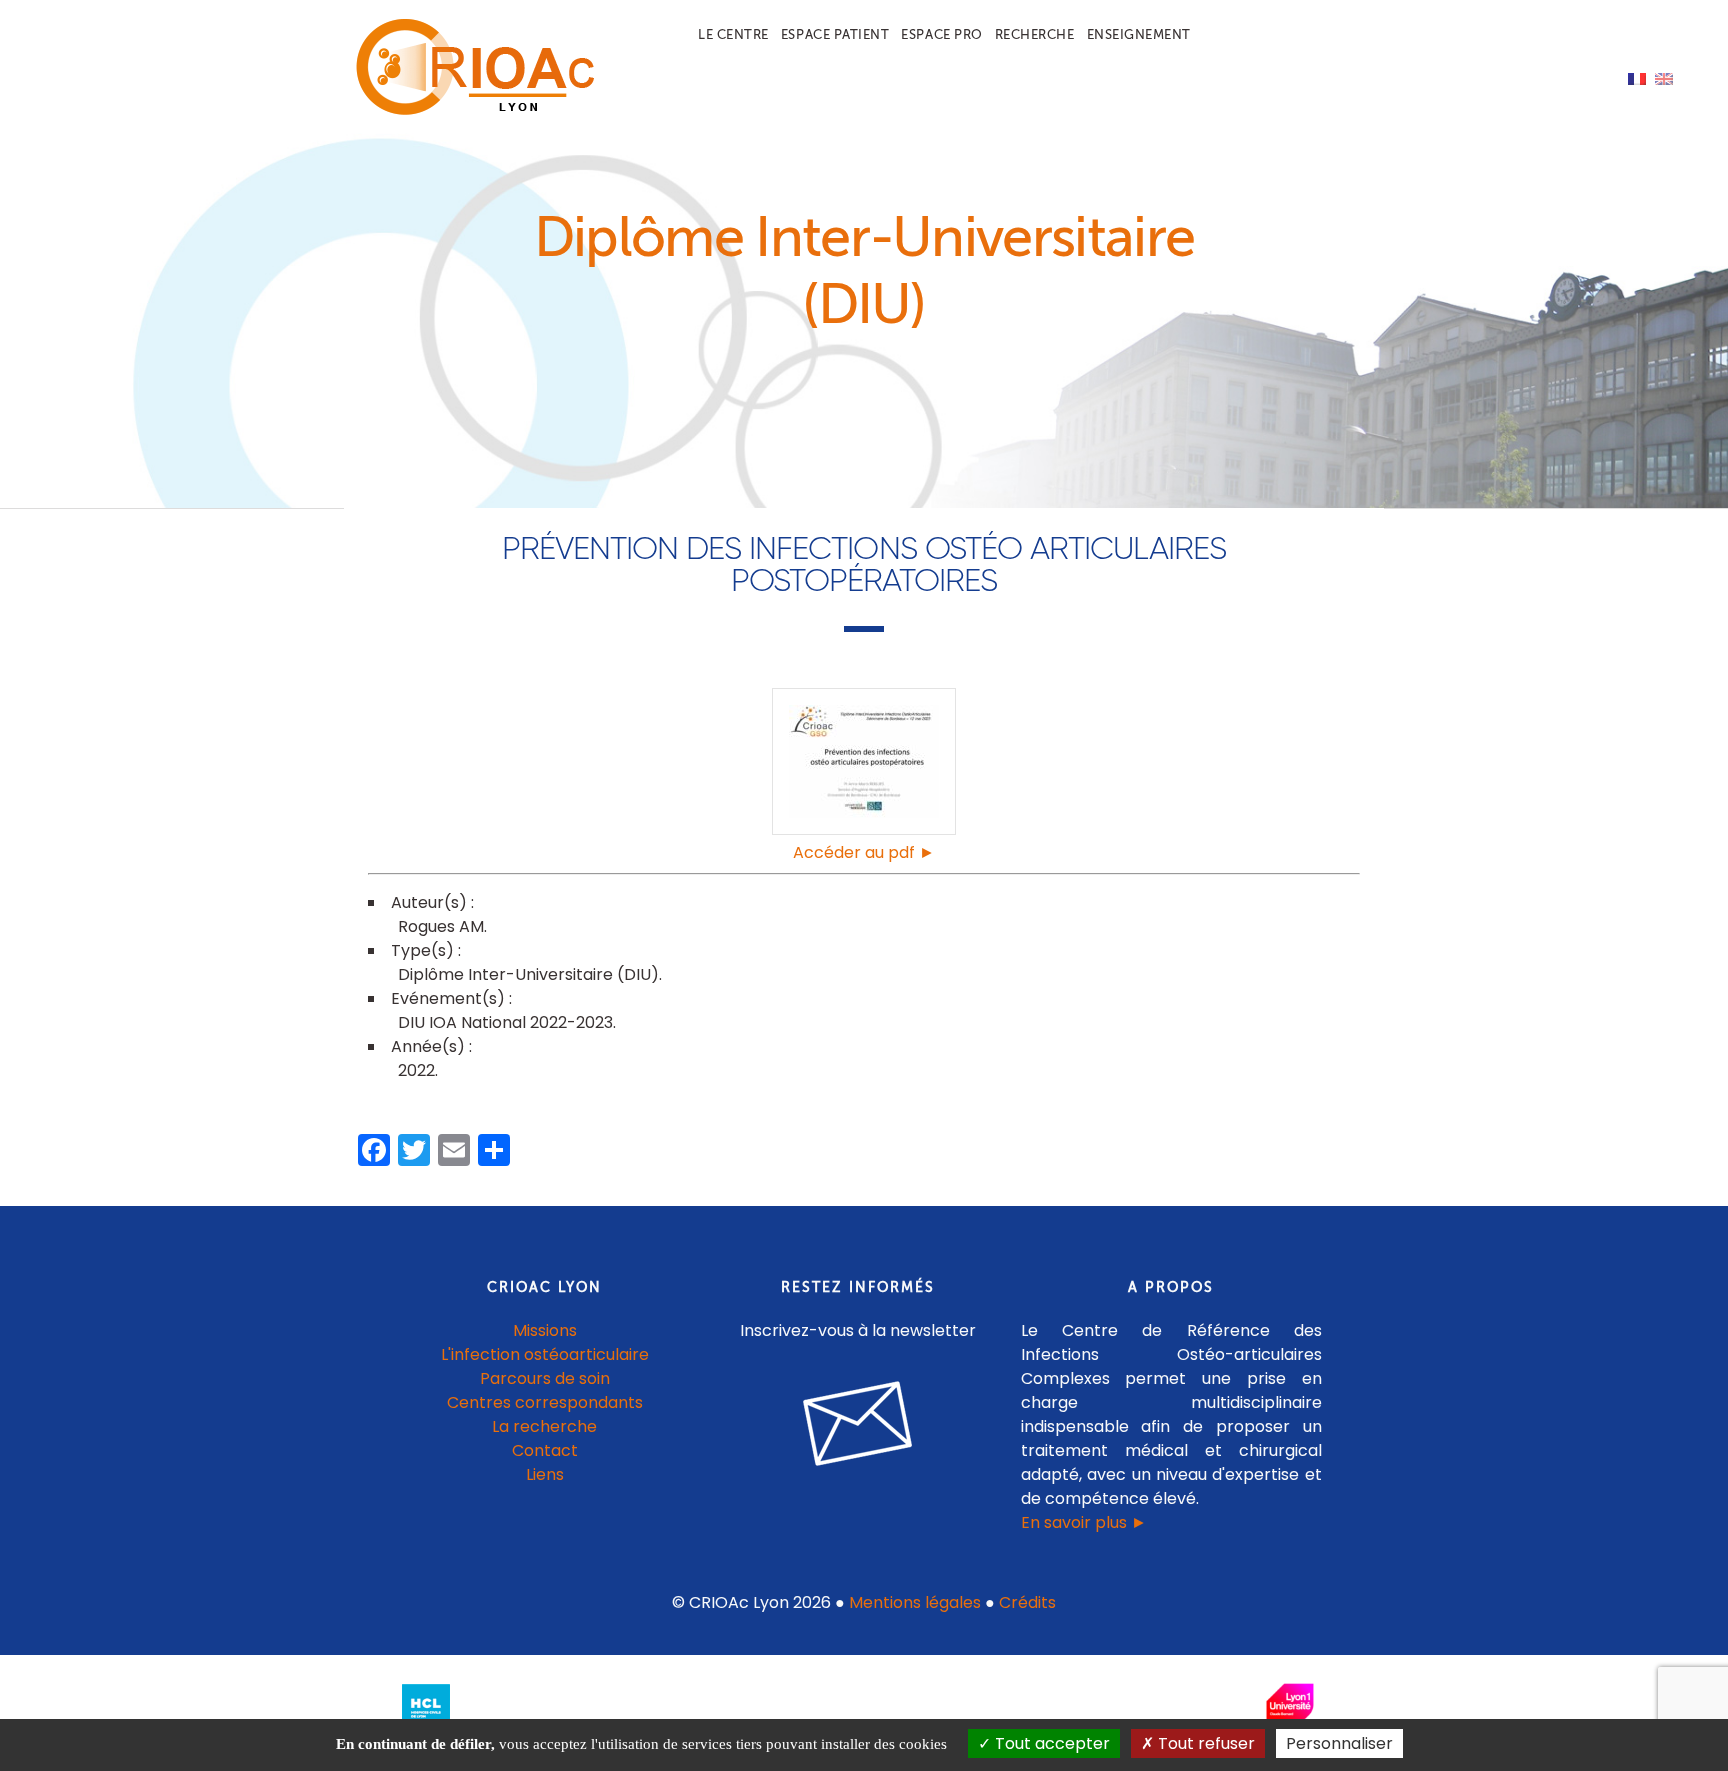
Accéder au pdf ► (864, 852)
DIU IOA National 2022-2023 (505, 1022)
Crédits (1027, 1602)
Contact (545, 1450)
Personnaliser (1339, 1743)
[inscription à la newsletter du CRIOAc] (858, 1481)
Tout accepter (1050, 1743)
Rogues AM (441, 926)
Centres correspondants (545, 1402)
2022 (416, 1070)
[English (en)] (1664, 77)
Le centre (733, 34)
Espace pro (941, 34)
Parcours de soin (545, 1378)
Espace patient (835, 34)
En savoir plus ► (1084, 1522)
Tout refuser (1204, 1743)
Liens (545, 1474)
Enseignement (1139, 34)
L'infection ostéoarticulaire (545, 1354)
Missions (545, 1330)
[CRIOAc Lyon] (470, 111)
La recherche (544, 1426)
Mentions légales (915, 1602)
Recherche (1035, 34)
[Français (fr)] (1637, 77)
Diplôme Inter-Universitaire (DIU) (528, 974)
